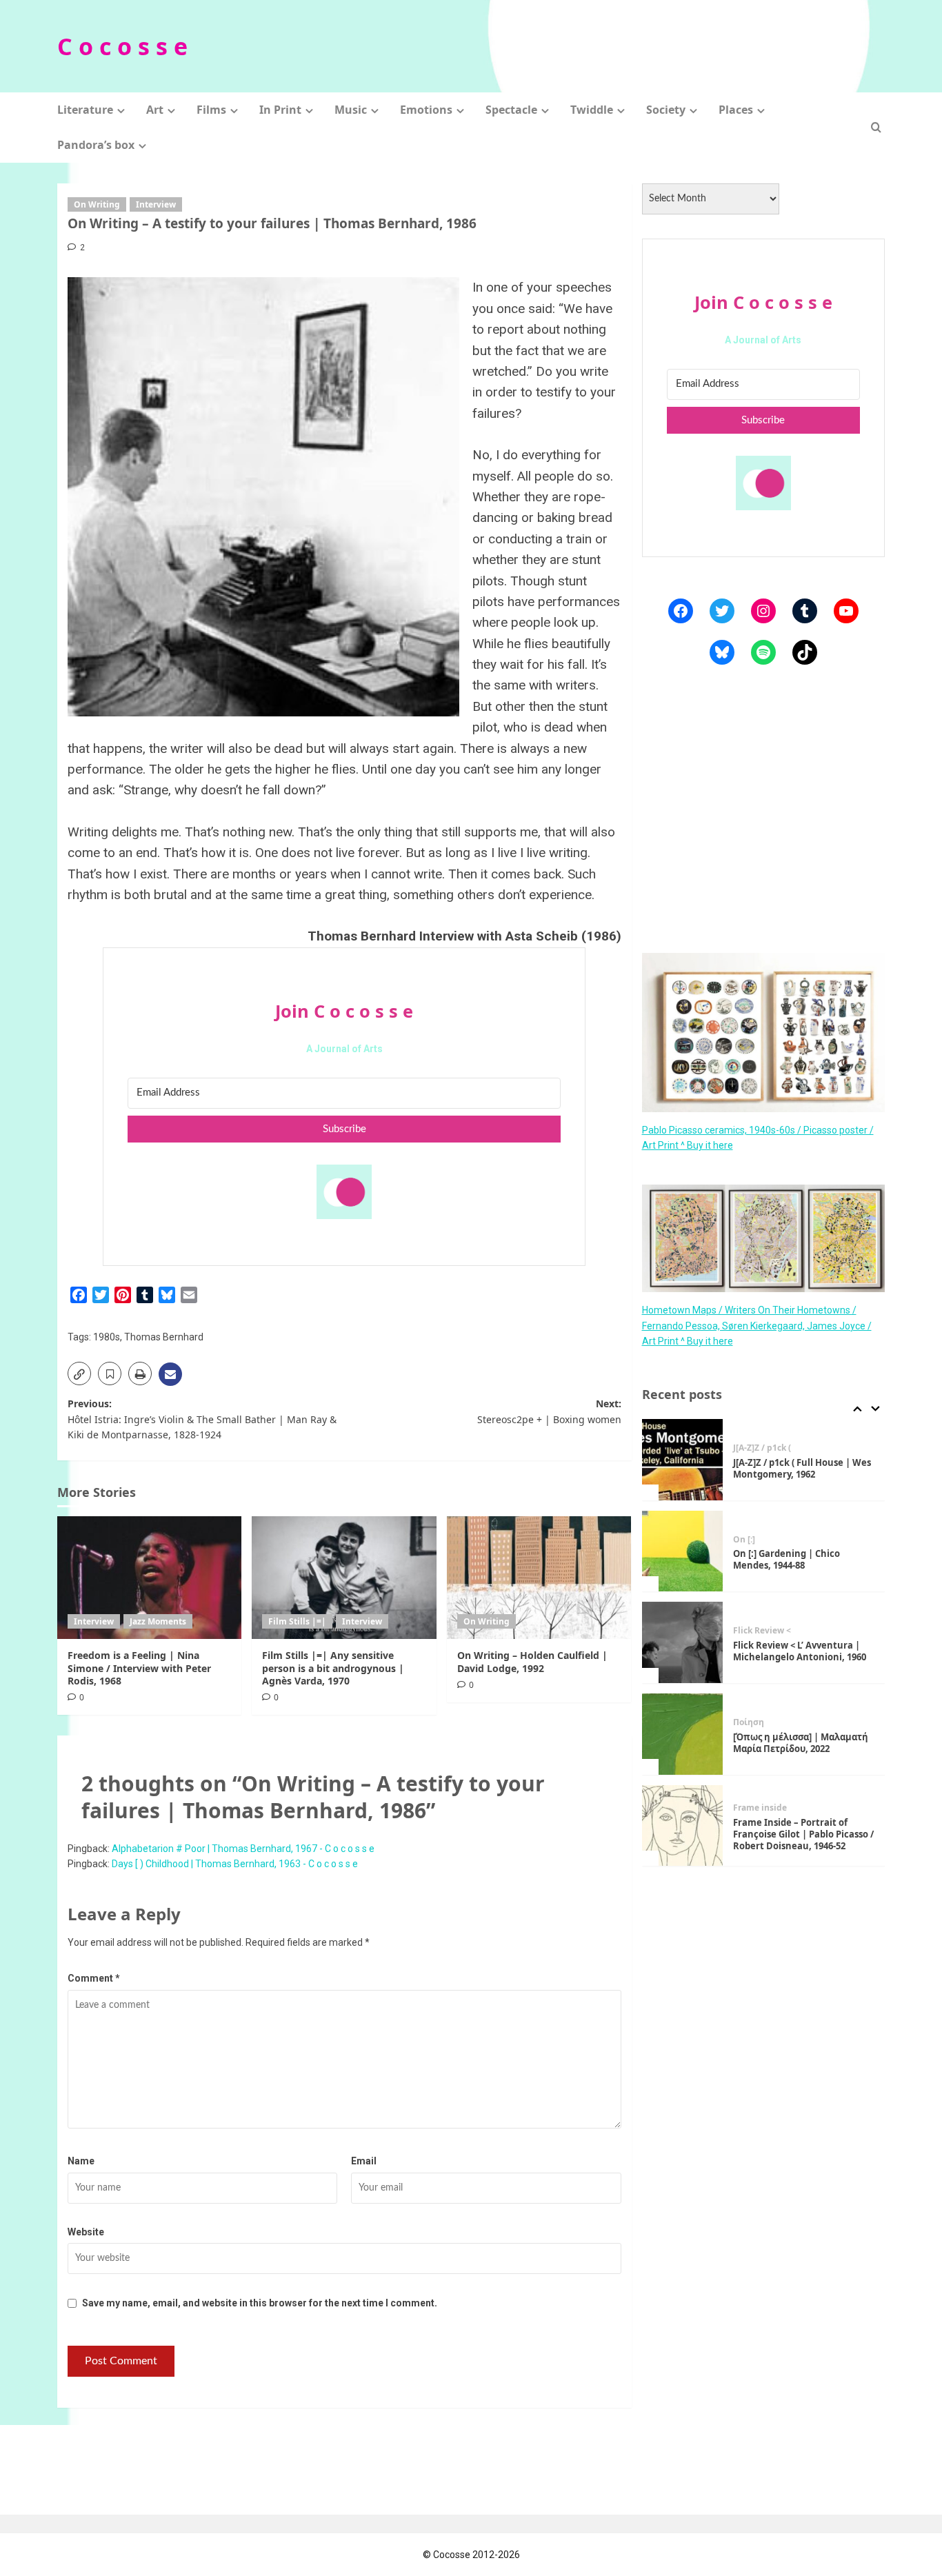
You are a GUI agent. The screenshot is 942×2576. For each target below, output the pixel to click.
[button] (876, 127)
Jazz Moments (158, 1621)
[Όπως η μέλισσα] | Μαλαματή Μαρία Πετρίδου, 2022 (801, 1743)
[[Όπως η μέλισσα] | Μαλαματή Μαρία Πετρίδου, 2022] (683, 1734)
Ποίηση (749, 1722)
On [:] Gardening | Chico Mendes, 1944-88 (786, 1559)
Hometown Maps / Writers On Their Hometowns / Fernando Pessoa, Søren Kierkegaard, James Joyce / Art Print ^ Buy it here (757, 1326)
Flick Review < (762, 1631)
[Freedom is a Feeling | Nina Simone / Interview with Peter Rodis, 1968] (149, 1578)
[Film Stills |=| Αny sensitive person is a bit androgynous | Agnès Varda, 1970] (344, 1578)
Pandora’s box (96, 145)
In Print (280, 110)
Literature (85, 110)
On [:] (744, 1540)
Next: (549, 1411)
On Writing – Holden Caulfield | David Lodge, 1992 (532, 1661)
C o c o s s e (122, 46)
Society (666, 110)
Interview (156, 204)
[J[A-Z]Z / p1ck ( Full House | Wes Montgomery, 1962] (683, 1460)
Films (211, 110)
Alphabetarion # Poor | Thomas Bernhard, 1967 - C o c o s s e (243, 1849)
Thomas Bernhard (164, 1337)
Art (155, 110)
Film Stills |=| (297, 1621)
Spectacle (511, 110)
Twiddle (592, 110)
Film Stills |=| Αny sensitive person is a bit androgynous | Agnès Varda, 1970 (333, 1668)
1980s (107, 1337)
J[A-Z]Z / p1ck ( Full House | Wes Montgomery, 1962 (802, 1468)
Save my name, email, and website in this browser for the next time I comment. (260, 2303)
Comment (94, 1978)
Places (736, 110)
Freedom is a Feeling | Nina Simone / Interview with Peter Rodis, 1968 (139, 1668)
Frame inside (760, 1808)
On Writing (97, 204)
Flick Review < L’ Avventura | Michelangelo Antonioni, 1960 (800, 1651)
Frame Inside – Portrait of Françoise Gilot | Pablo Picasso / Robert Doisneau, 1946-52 (803, 1834)
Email (364, 2161)
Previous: (202, 1419)
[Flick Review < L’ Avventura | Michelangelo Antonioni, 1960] (683, 1642)
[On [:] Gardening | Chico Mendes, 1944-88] (683, 1551)
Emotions (426, 110)
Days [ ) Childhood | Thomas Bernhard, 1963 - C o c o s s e (235, 1864)
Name (81, 2161)
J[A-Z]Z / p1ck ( (762, 1448)
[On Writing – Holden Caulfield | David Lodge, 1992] (539, 1578)
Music (351, 110)
